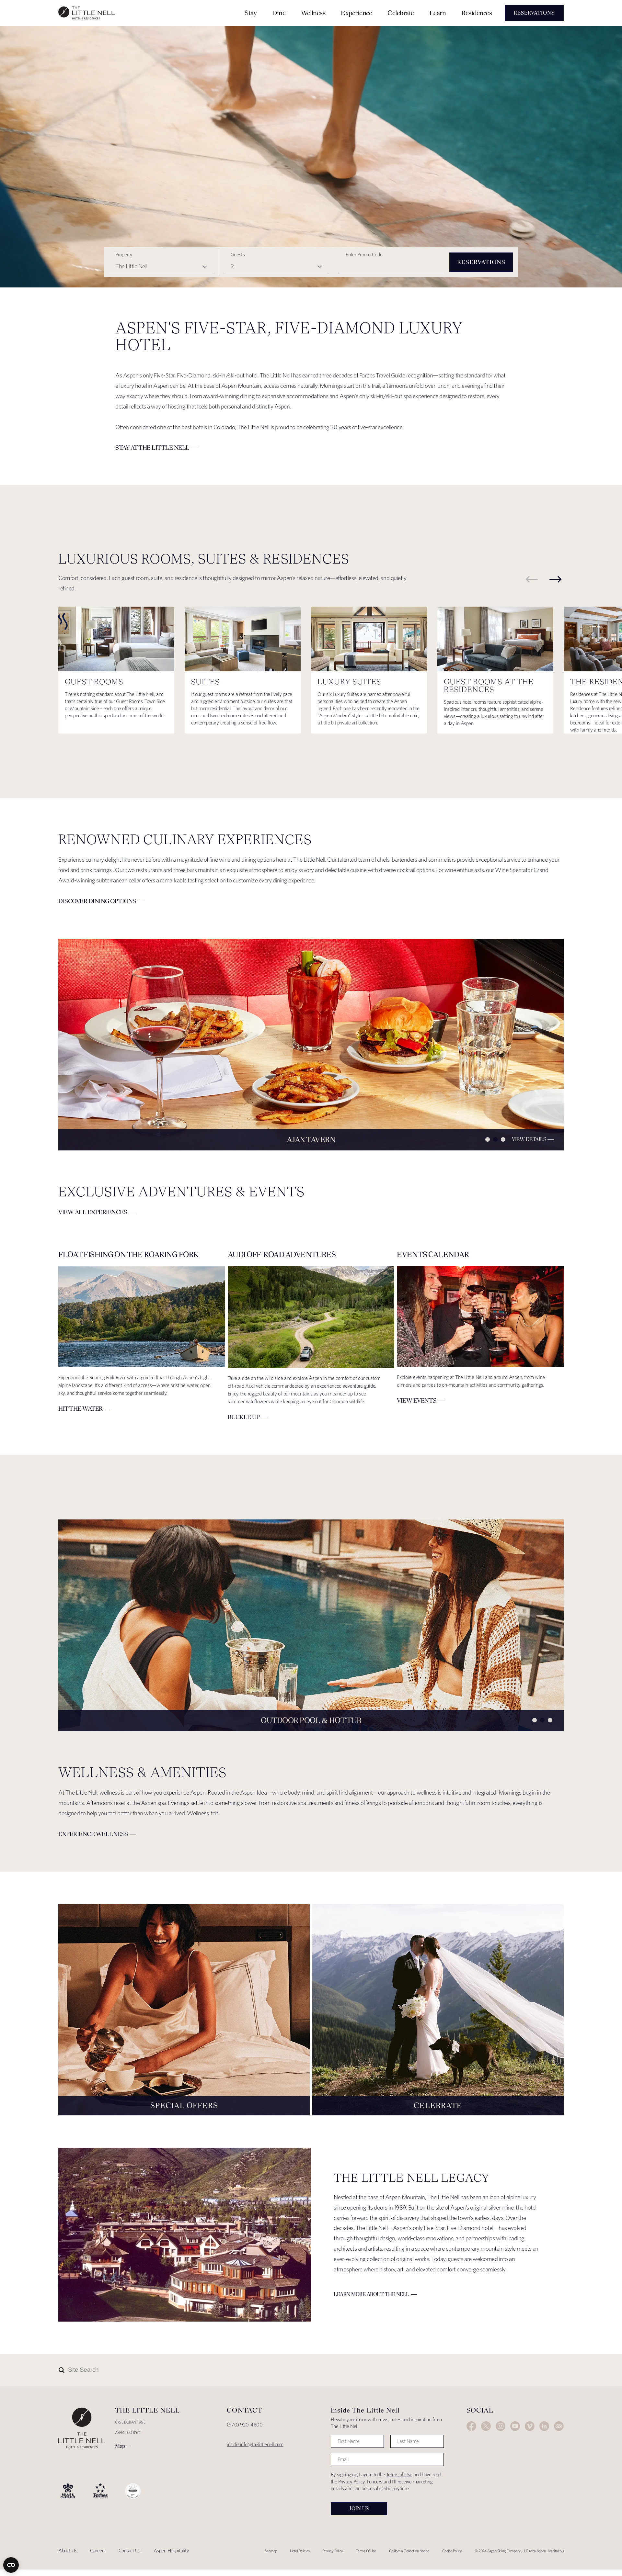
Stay (251, 13)
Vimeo (530, 2426)
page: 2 (495, 1139)
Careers (98, 2551)
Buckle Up (244, 1417)
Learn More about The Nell (371, 2294)
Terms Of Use (366, 2551)
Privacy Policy (351, 2482)
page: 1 (488, 1139)
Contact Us (130, 2551)
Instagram (501, 2426)
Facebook (471, 2426)
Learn (438, 13)
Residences (477, 13)
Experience (356, 13)
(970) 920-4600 (245, 2425)
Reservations (481, 262)
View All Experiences (93, 1212)
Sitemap (271, 2551)
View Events (417, 1400)
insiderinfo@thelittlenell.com (255, 2444)
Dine (279, 13)
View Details (529, 1139)
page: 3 (503, 1139)
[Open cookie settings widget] (11, 2565)
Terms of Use (399, 2475)
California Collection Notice (409, 2551)
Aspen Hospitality (171, 2551)
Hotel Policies (300, 2551)
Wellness (313, 13)
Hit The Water (81, 1409)
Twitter (486, 2426)
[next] (556, 579)
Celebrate (401, 13)
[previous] (532, 579)
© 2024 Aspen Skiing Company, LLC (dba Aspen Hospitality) (519, 2551)
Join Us (359, 2509)
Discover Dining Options (97, 901)
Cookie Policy (452, 2551)
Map (120, 2446)
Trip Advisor (559, 2426)
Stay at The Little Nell (152, 448)
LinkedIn (544, 2426)
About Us (68, 2551)
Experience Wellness (93, 1834)
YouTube (515, 2426)
